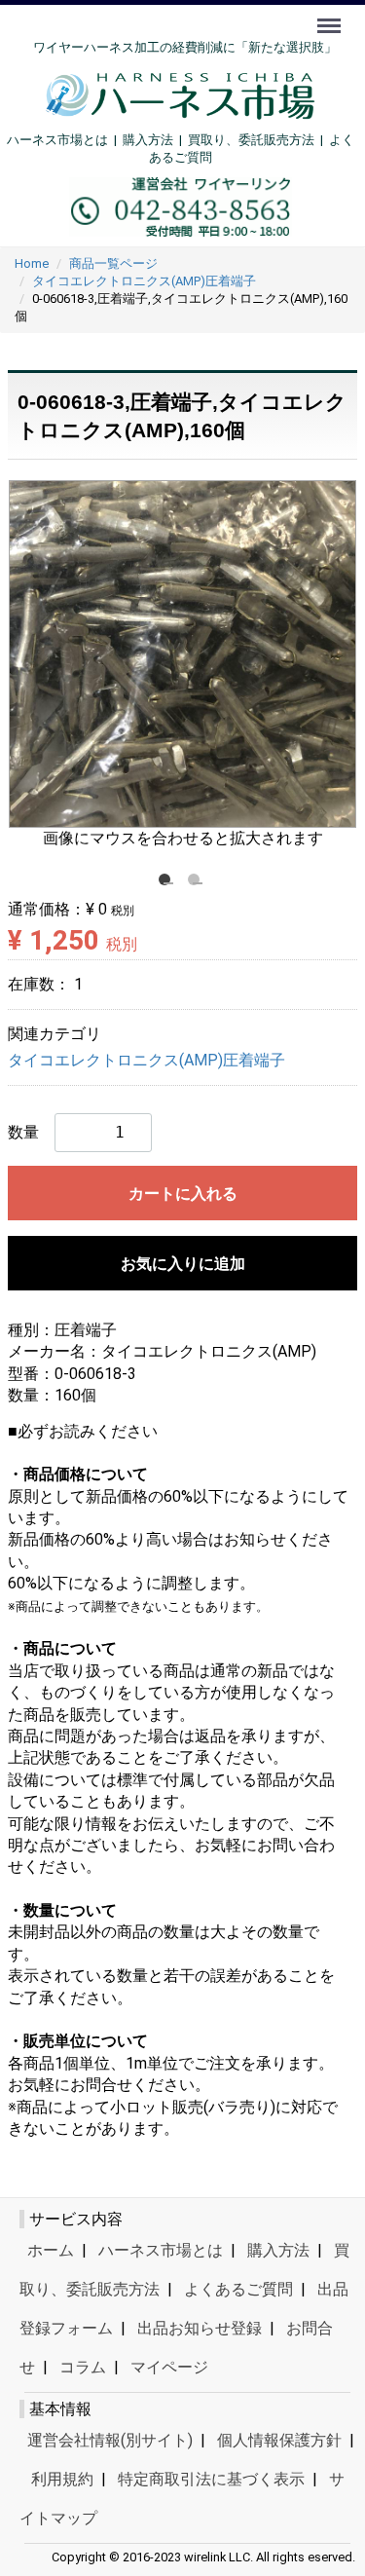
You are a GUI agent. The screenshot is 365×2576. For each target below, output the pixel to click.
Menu (331, 15)
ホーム (51, 2250)
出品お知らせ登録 (200, 2328)
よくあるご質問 (238, 2289)
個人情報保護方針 (279, 2440)
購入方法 (148, 140)
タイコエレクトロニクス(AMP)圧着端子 (146, 1061)
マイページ (169, 2367)
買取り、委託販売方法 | (258, 140)
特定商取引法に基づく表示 (211, 2479)
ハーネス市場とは (57, 140)
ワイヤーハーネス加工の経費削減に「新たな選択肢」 (185, 47)
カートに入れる (183, 1194)
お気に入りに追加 (183, 1264)
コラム (83, 2367)
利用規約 (62, 2479)
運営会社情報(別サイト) (110, 2440)
